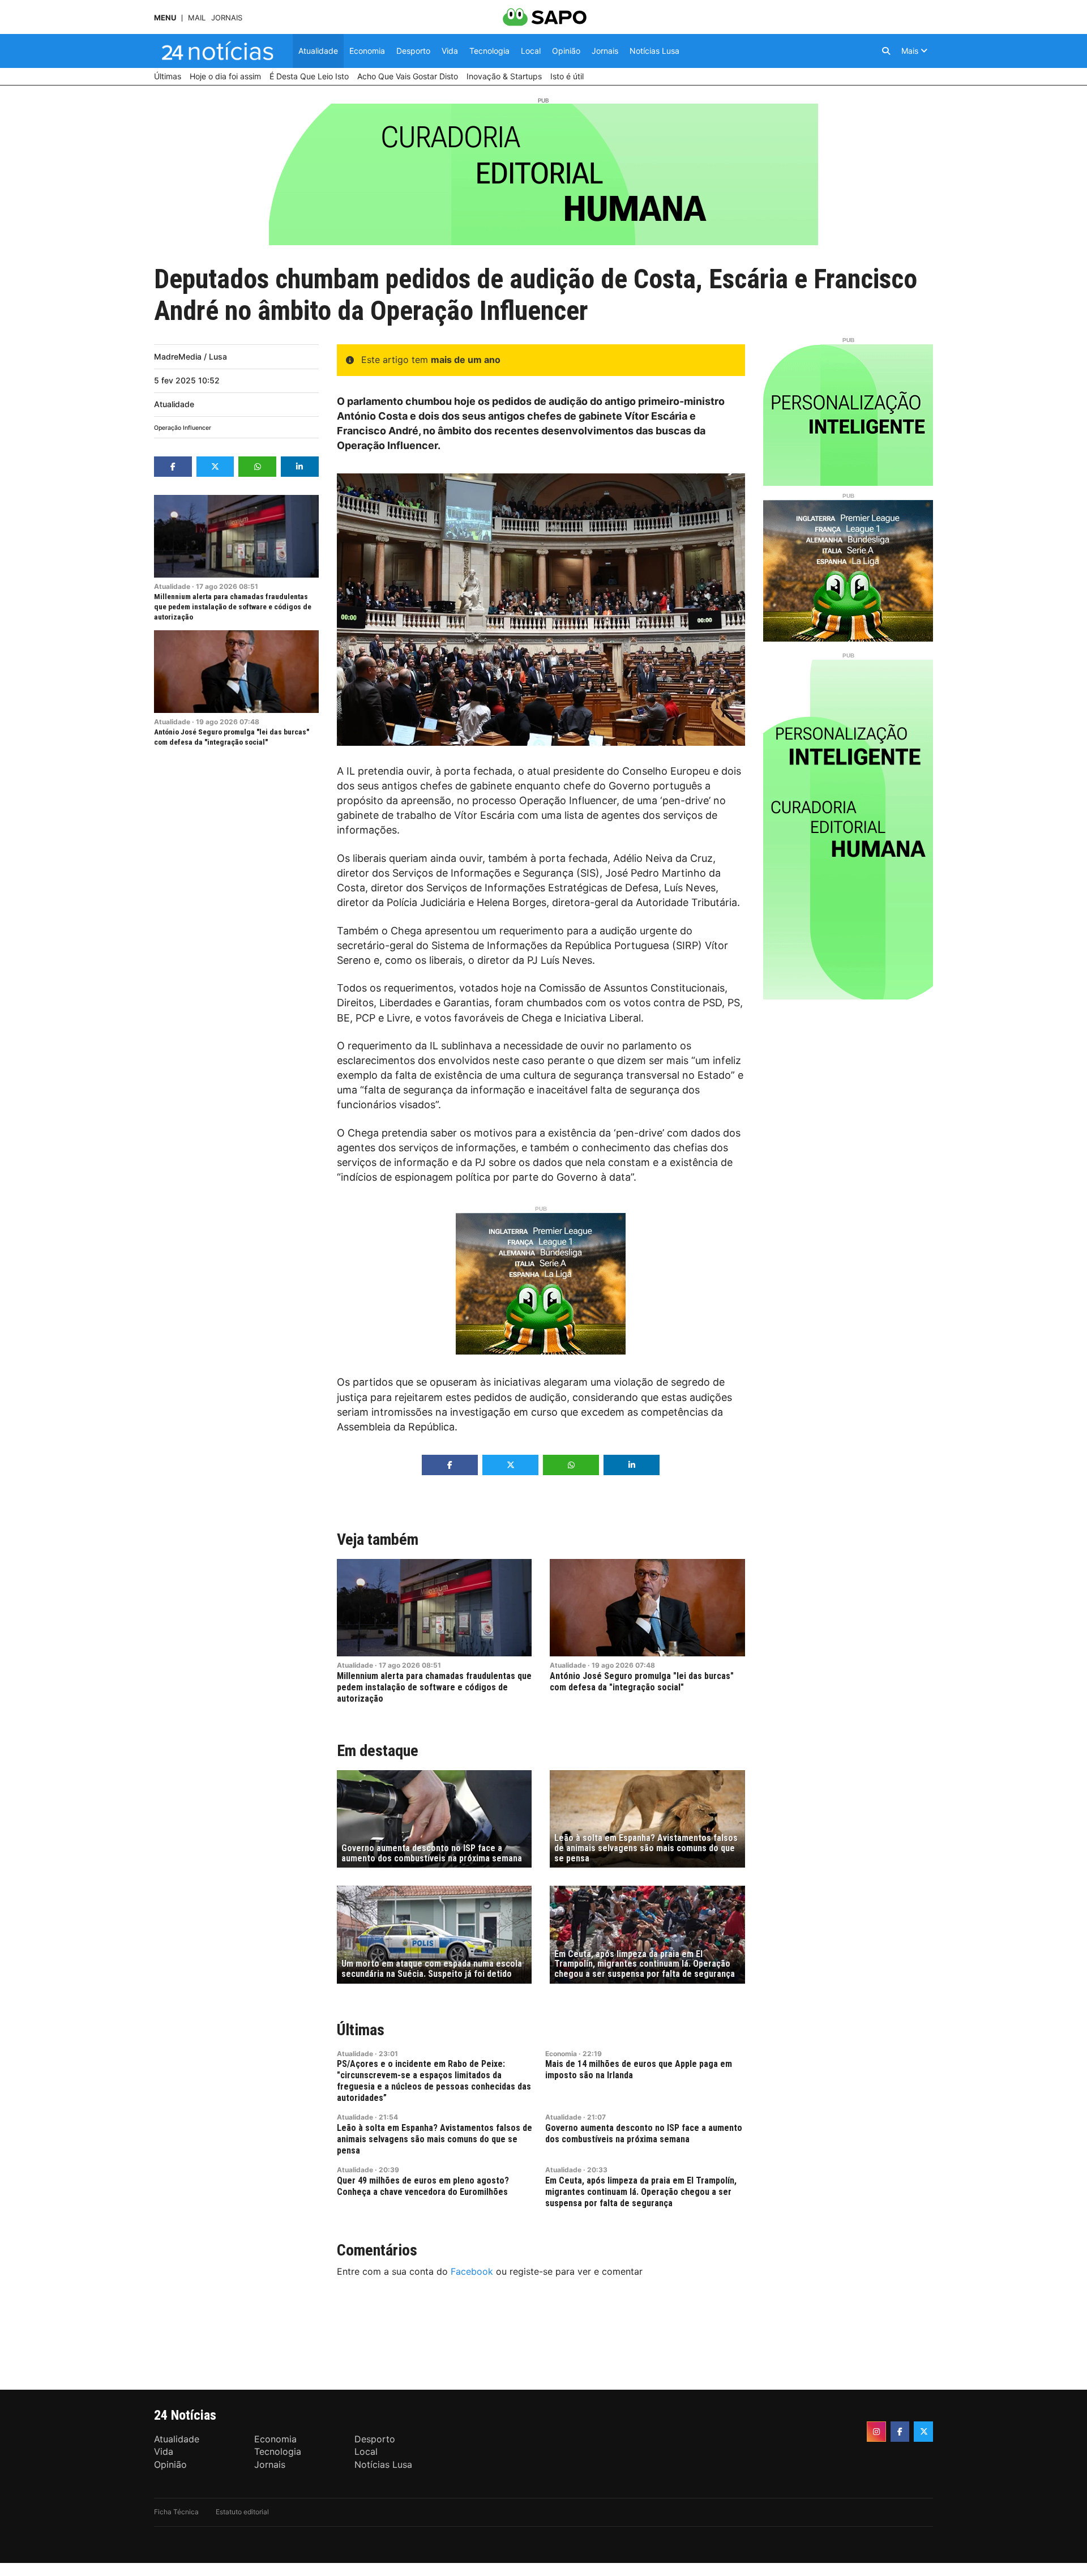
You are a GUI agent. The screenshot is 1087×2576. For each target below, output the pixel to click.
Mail (197, 18)
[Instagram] (876, 2432)
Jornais (227, 18)
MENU (165, 18)
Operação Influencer (183, 428)
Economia (561, 2054)
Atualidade (174, 404)
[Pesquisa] (886, 51)
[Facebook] (900, 2432)
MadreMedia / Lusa (191, 356)
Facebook (472, 2271)
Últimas (361, 2030)
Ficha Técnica (176, 2512)
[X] (923, 2432)
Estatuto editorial (242, 2512)
